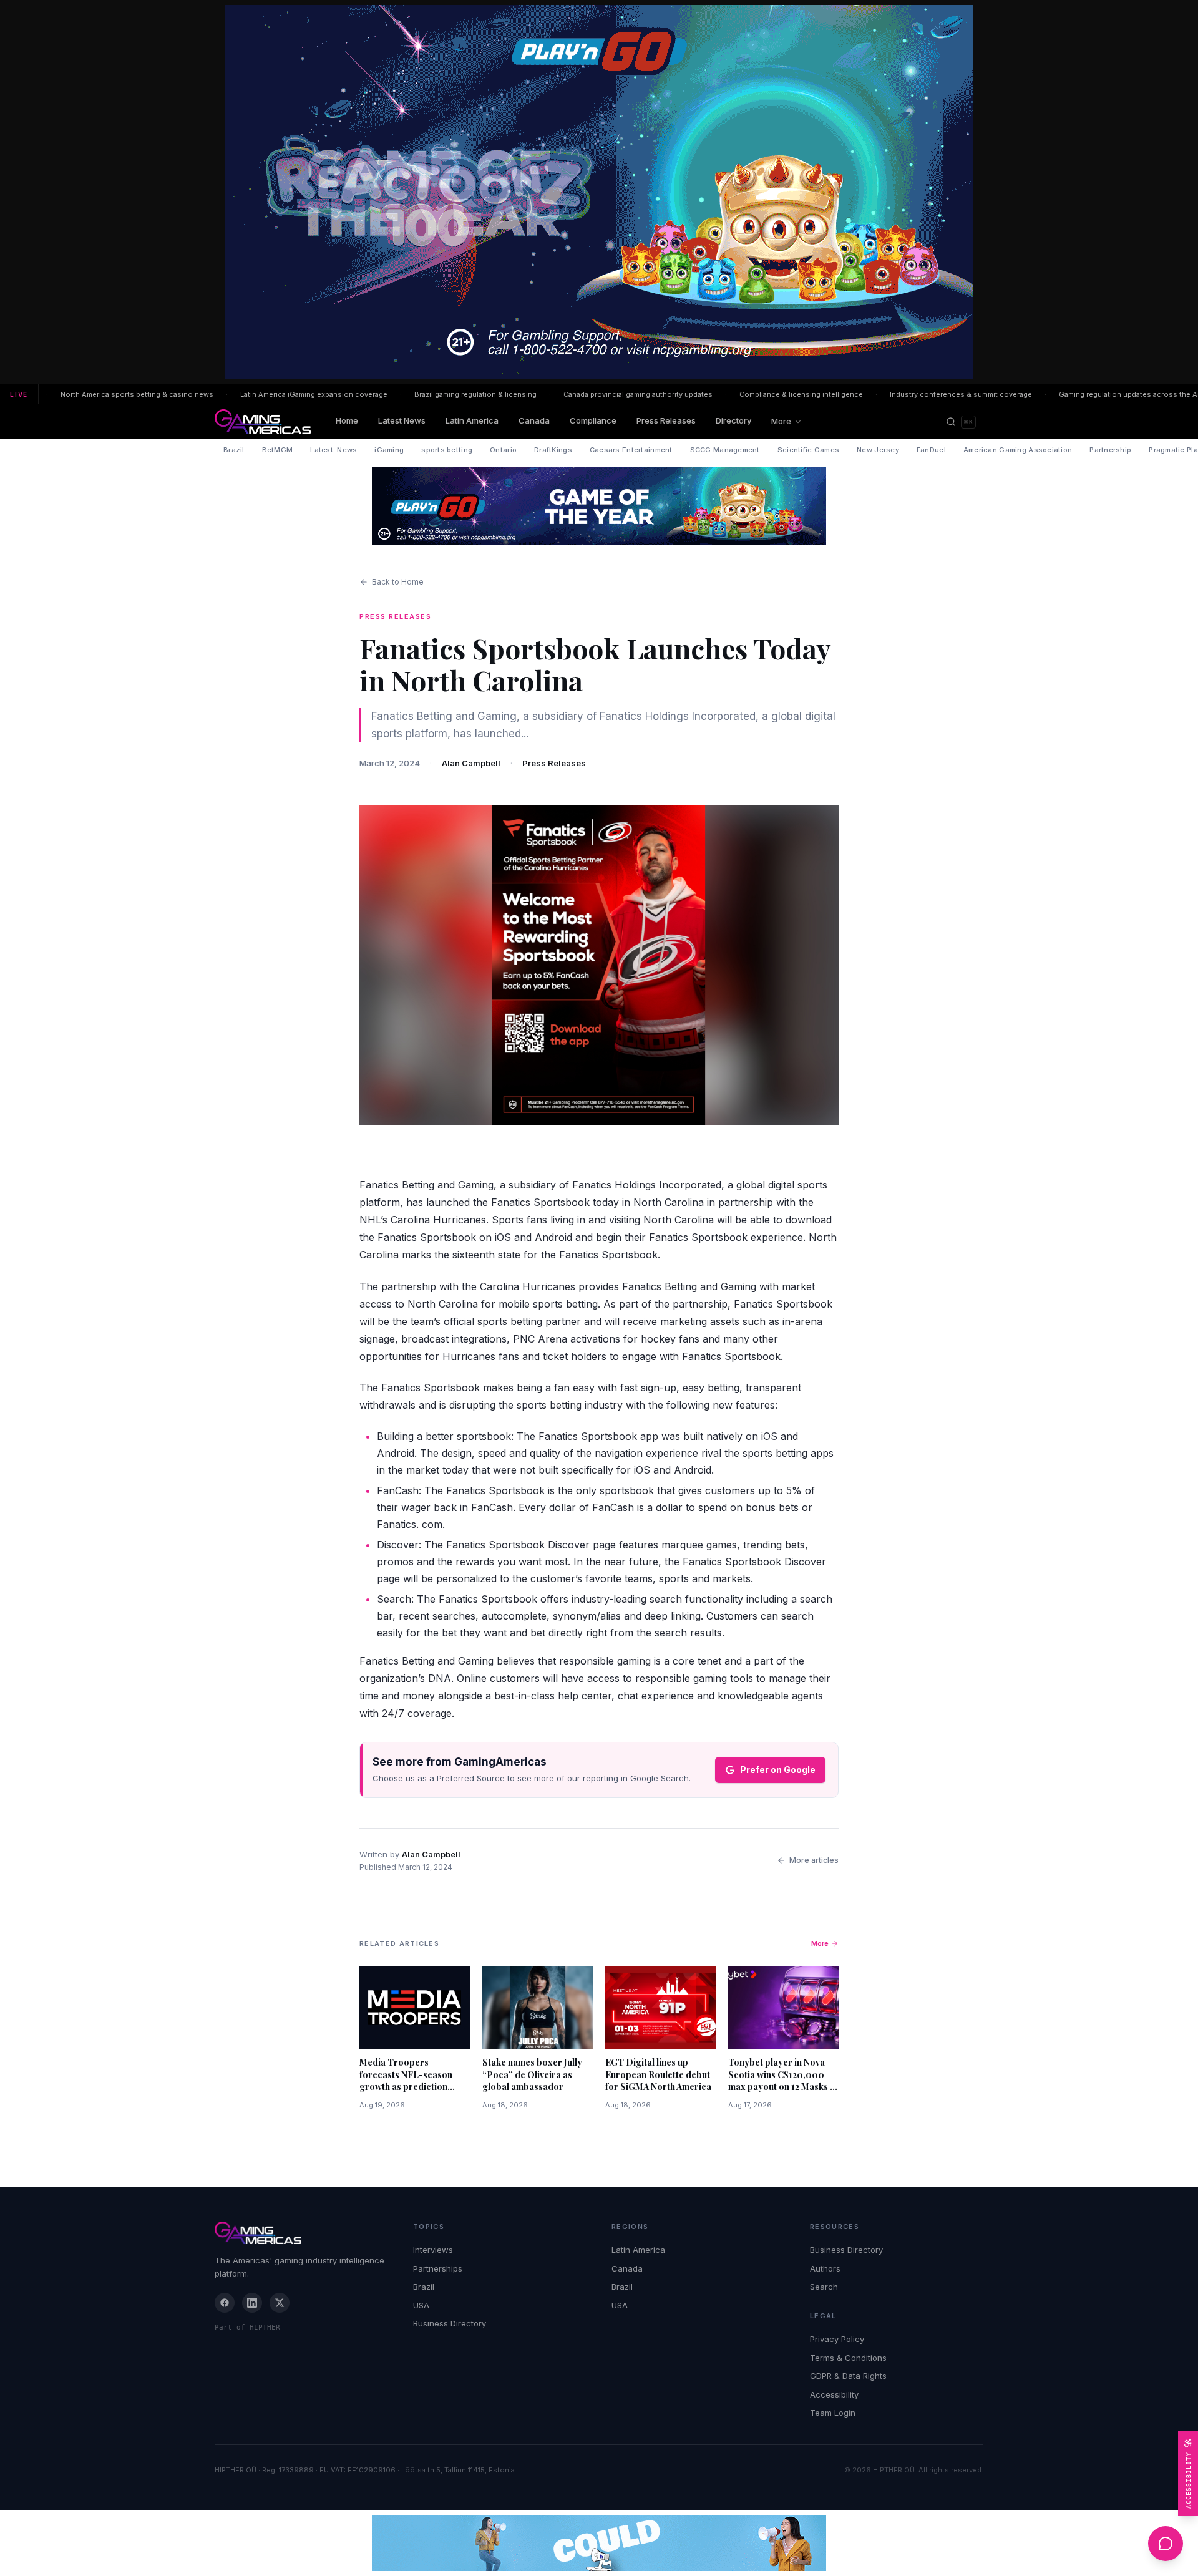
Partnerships (438, 2268)
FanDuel (931, 450)
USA (421, 2305)
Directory (733, 420)
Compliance (593, 420)
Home (347, 420)
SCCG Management (725, 450)
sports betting (447, 450)
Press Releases (666, 420)
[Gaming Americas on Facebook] (225, 2303)
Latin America (472, 420)
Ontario (503, 450)
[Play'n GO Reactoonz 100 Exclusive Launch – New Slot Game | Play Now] (599, 506)
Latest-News (334, 450)
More (781, 421)
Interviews (433, 2250)
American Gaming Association (1018, 450)
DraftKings (553, 450)
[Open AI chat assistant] (1166, 2544)
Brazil (234, 450)
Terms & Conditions (848, 2358)
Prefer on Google (778, 1770)
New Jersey (878, 450)
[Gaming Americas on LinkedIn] (252, 2303)
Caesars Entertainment (631, 450)
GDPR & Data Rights (848, 2376)
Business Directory (450, 2323)
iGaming (389, 450)
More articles (814, 1860)
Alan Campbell (471, 763)
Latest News (402, 420)
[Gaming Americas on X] (280, 2303)
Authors (825, 2268)
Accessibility (834, 2394)
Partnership (1110, 450)
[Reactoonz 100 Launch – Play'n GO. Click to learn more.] (599, 192)
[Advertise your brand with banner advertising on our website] (599, 2543)
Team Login (833, 2413)
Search (824, 2287)
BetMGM (278, 450)
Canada (534, 420)
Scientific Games (808, 450)
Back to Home (398, 582)
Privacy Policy (837, 2339)
